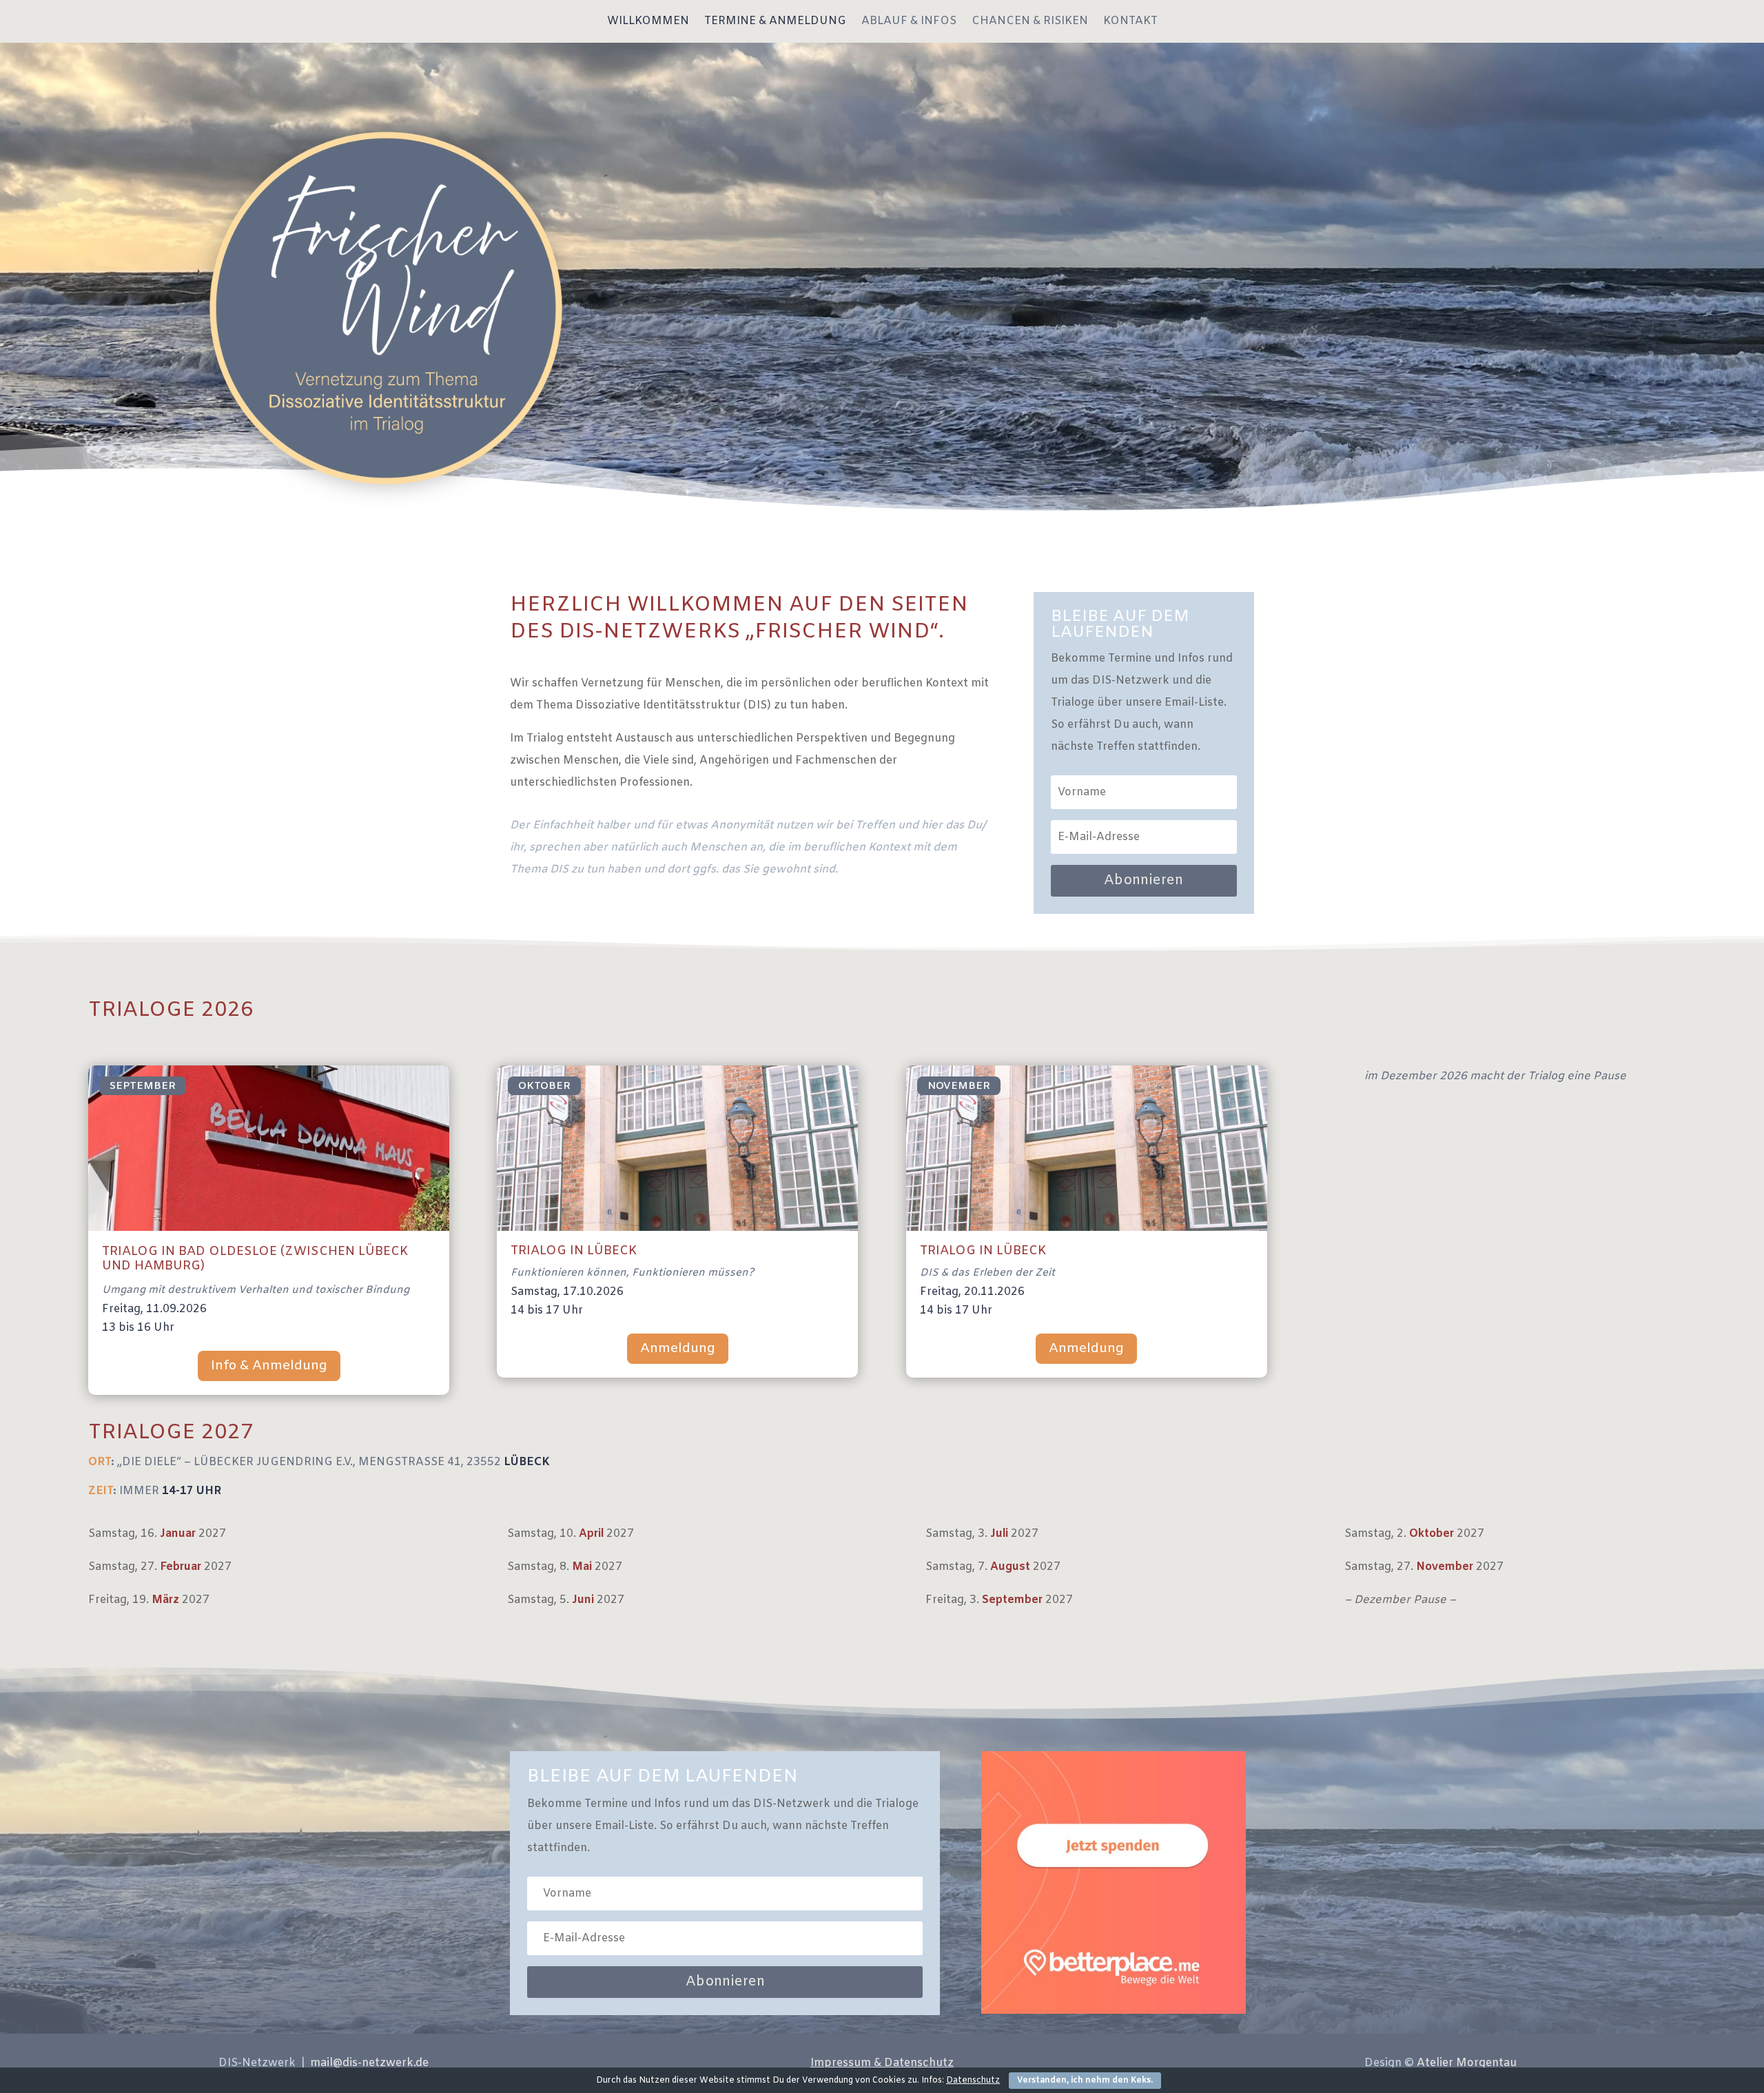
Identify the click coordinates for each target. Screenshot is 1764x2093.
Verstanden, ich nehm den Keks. (1085, 2081)
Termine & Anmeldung (775, 22)
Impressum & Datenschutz (882, 2063)
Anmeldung (678, 1349)
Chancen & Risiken (1030, 22)
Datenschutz (973, 2081)
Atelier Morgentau (1467, 2063)
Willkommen (648, 22)
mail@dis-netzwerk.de (369, 2063)
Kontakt (1130, 22)
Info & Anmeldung (269, 1366)
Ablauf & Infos (909, 22)
